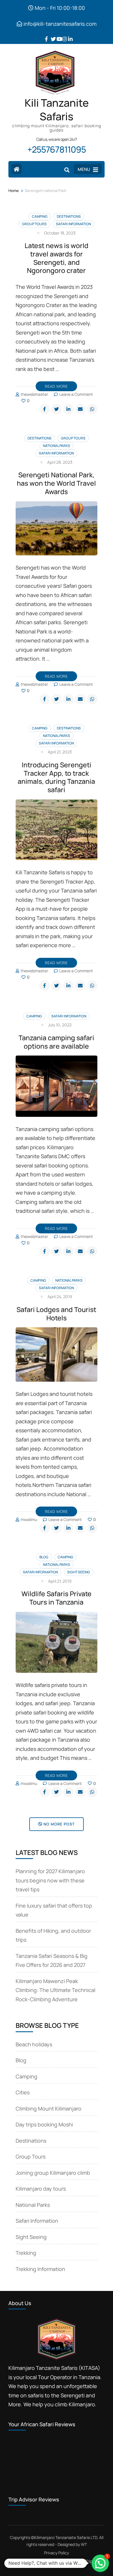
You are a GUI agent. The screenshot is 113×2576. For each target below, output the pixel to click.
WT (84, 2544)
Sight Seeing (79, 1572)
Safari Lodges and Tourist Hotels (56, 1314)
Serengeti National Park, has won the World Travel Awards (56, 483)
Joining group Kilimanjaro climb (53, 2173)
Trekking (26, 2253)
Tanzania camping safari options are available (56, 1042)
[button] (100, 2563)
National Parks (57, 446)
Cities (23, 2092)
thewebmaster (34, 394)
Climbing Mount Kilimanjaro (49, 2109)
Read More (56, 386)
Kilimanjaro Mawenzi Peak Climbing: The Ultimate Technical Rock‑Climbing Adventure (55, 1990)
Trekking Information (40, 2269)
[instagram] (62, 35)
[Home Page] (16, 169)
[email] (80, 409)
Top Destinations (58, 2561)
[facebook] (45, 35)
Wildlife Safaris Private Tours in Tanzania (57, 1598)
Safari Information (73, 224)
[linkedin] (68, 35)
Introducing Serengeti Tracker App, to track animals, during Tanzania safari (56, 777)
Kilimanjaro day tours (41, 2189)
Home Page (20, 2561)
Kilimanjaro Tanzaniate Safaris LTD (66, 2537)
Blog (44, 1557)
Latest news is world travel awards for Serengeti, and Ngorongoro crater (57, 258)
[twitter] (51, 35)
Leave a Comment (76, 394)
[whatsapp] (92, 409)
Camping (40, 216)
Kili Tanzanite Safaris (57, 110)
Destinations (69, 216)
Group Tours (34, 224)
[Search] (67, 170)
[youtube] (57, 35)
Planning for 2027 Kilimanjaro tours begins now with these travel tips (50, 1880)
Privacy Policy (57, 2553)
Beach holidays (34, 2044)
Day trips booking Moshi (44, 2124)
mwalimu (29, 1519)
